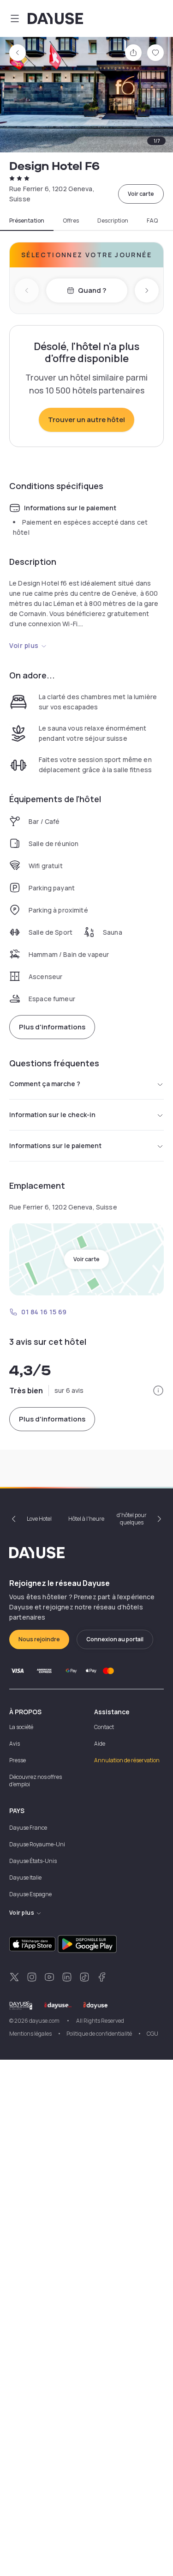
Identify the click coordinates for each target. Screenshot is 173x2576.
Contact (104, 1727)
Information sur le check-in (52, 1115)
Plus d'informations (52, 1027)
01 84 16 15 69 (44, 1312)
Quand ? (92, 290)
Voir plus (24, 645)
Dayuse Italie (25, 1878)
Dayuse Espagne (30, 1894)
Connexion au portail (115, 1639)
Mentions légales (30, 2034)
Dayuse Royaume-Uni (37, 1844)
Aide (100, 1744)
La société (21, 1727)
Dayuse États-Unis (33, 1861)
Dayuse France (28, 1828)
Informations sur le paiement (55, 1146)
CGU (152, 2034)
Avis (15, 1744)
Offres (71, 221)
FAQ (152, 221)
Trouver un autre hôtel (86, 420)
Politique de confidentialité (99, 2034)
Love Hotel (39, 1519)
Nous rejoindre (39, 1639)
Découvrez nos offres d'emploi (36, 1781)
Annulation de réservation (127, 1760)
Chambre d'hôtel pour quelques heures (132, 1519)
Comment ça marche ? (45, 1084)
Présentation (27, 221)
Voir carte (141, 194)
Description (113, 221)
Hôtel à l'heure (86, 1519)
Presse (18, 1760)
